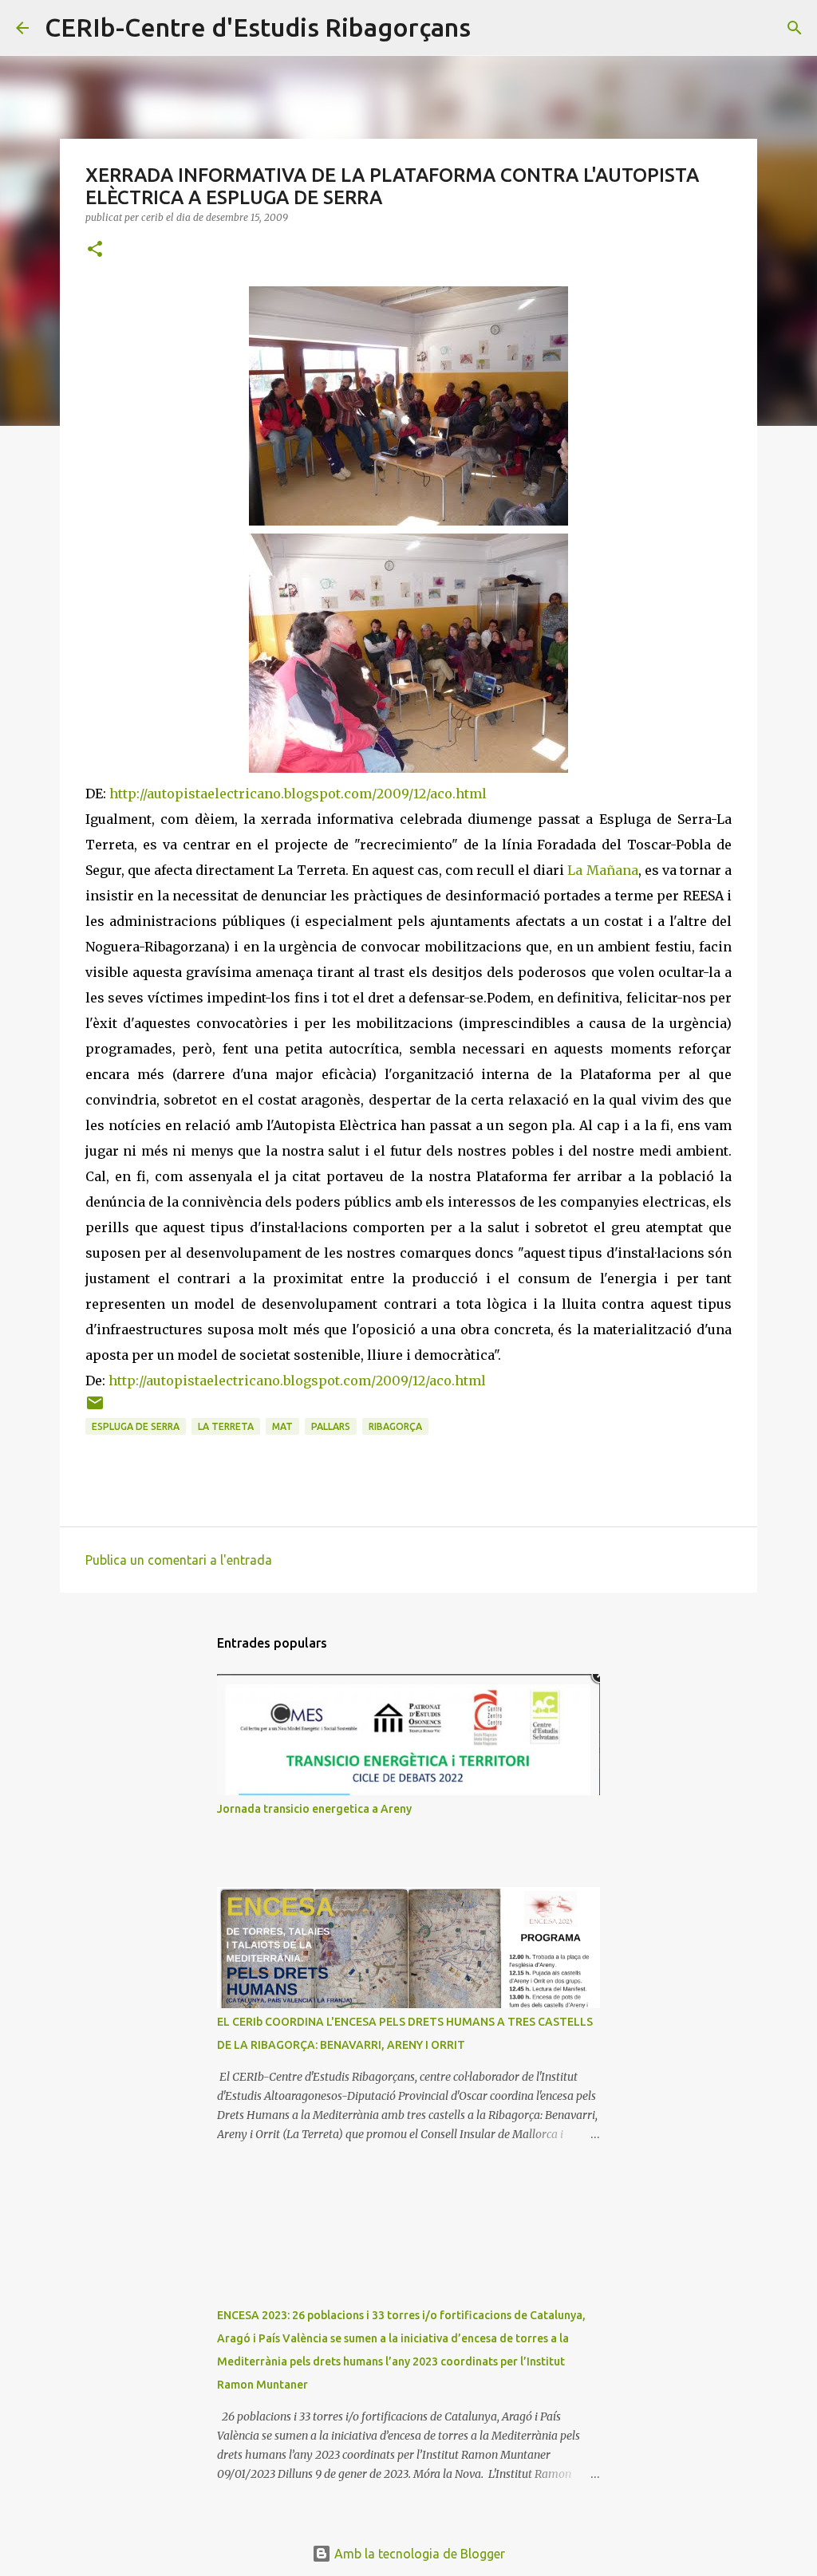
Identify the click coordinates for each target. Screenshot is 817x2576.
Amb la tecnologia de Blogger (418, 2554)
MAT (282, 1426)
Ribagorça (395, 1426)
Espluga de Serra (136, 1426)
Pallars (331, 1426)
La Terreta (226, 1426)
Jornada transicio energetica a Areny (314, 1809)
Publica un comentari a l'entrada (179, 1560)
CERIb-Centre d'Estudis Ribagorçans (258, 27)
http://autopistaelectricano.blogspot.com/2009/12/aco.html (298, 794)
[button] (95, 250)
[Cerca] (493, 28)
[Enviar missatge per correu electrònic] (95, 1409)
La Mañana (602, 870)
